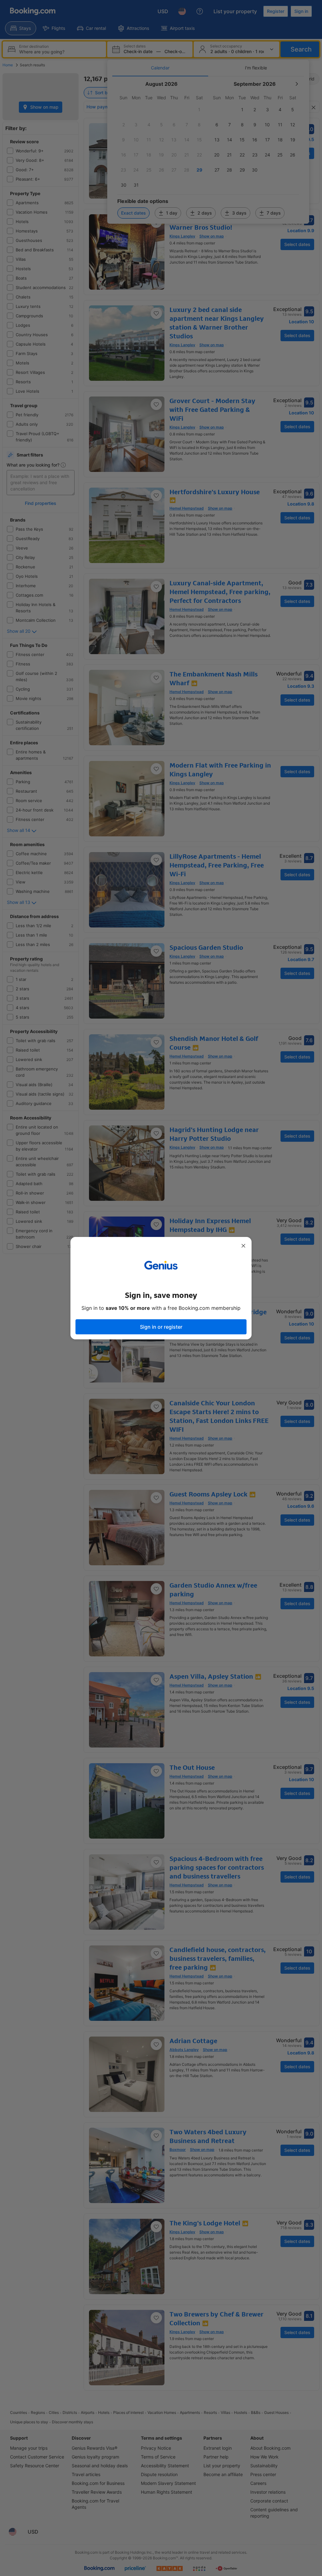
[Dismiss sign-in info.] (243, 1246)
